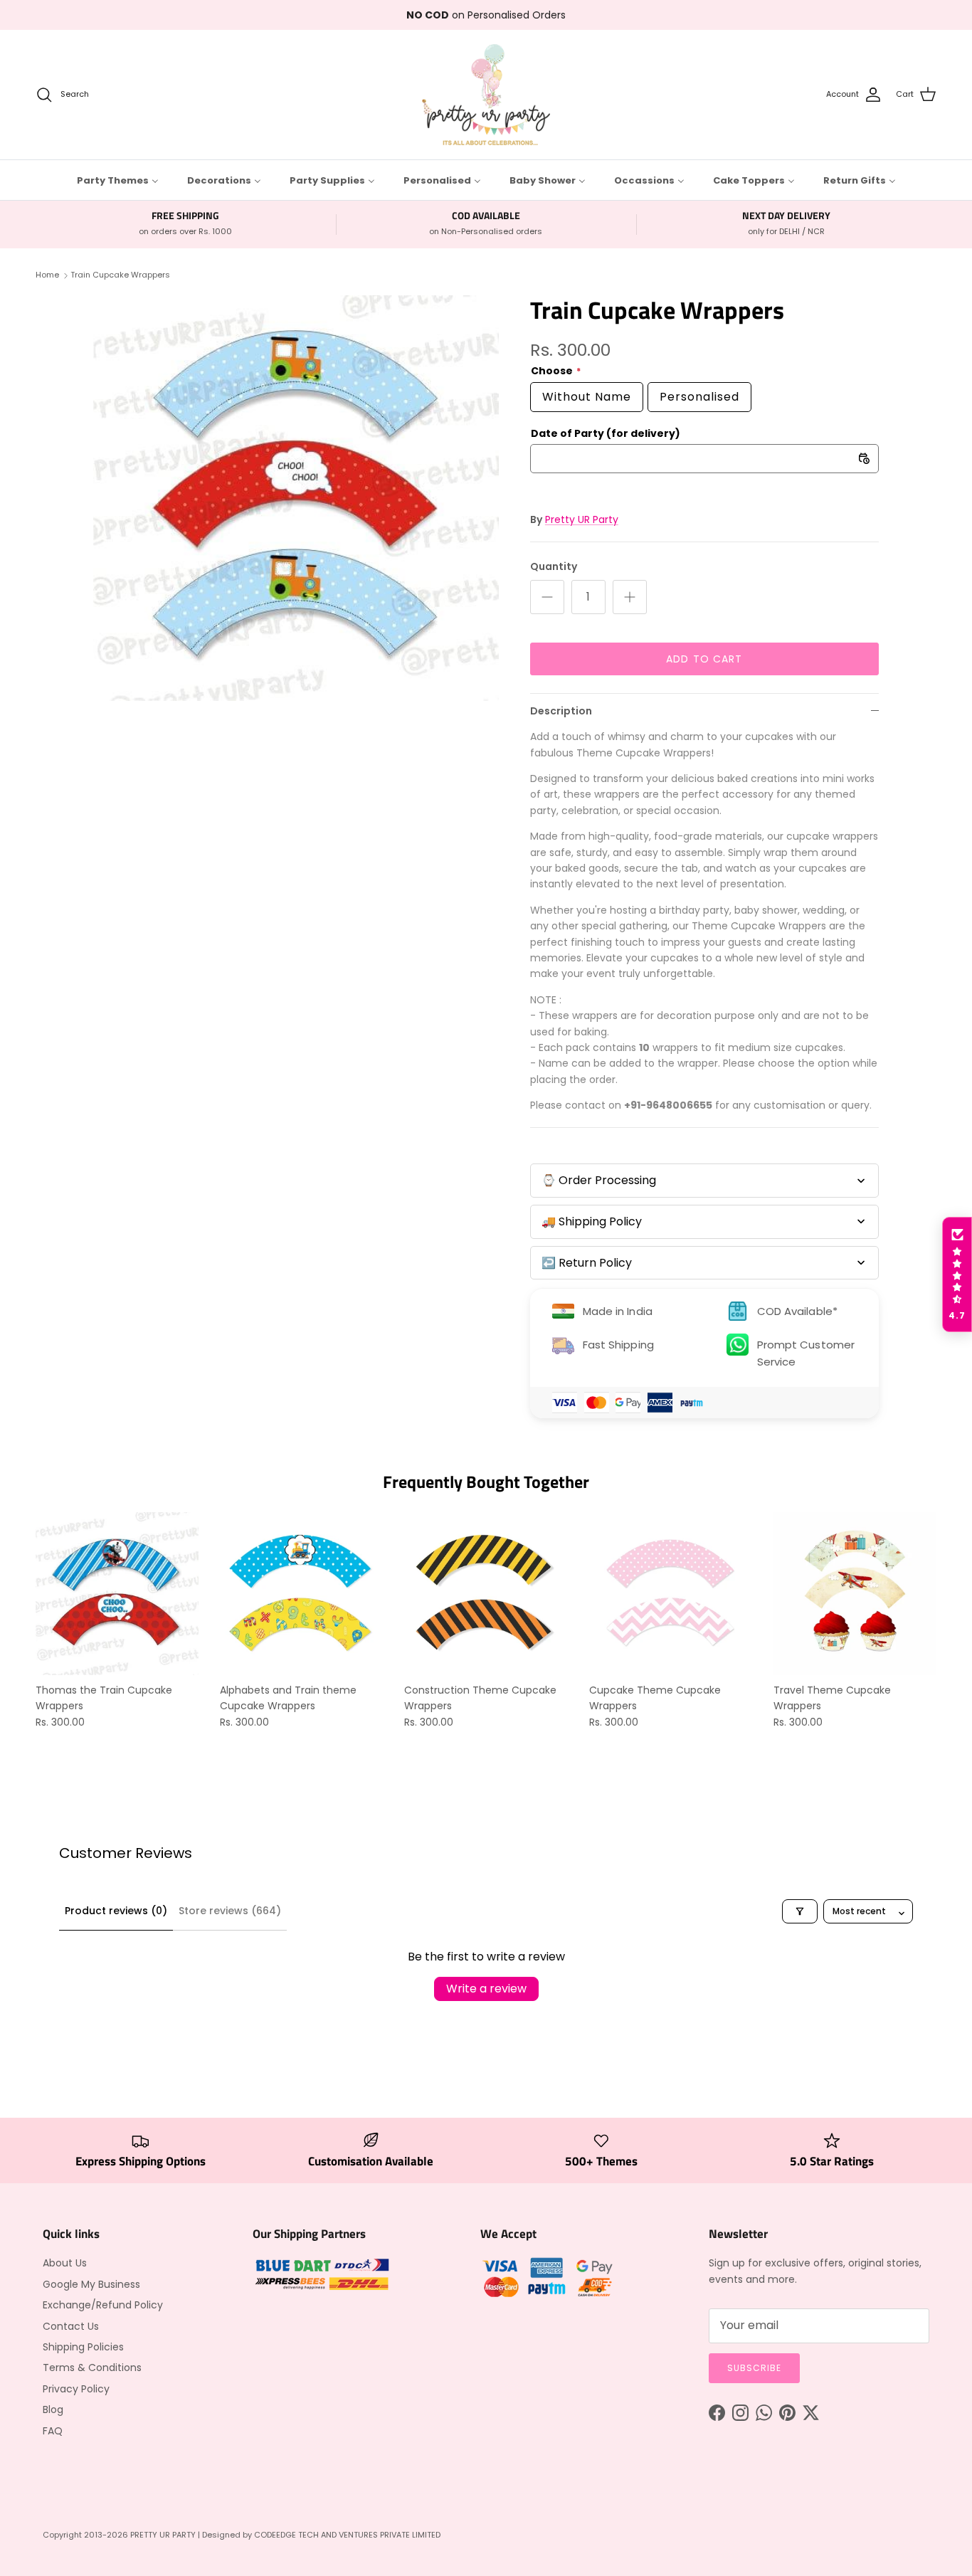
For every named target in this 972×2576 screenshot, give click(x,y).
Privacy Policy (76, 2389)
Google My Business (91, 2284)
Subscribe (754, 2368)
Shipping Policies (83, 2347)
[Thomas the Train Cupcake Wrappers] (117, 1594)
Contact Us (71, 2326)
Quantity (554, 567)
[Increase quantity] (630, 597)
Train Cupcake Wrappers (120, 275)
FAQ (53, 2431)
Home (47, 275)
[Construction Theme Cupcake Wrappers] (486, 1594)
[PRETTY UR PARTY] (486, 95)
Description (561, 711)
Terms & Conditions (92, 2368)
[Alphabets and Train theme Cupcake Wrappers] (301, 1594)
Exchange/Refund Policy (103, 2305)
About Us (65, 2263)
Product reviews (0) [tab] (116, 1911)
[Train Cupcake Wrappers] (296, 498)
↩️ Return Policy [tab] (587, 1263)
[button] (957, 1274)
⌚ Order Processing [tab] (599, 1180)
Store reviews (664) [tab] (230, 1911)
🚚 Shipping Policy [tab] (592, 1221)
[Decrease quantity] (547, 597)
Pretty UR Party (582, 519)
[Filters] (800, 1911)
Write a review (486, 1989)
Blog (53, 2409)
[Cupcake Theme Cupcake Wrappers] (671, 1594)
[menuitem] (118, 180)
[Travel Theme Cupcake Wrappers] (855, 1594)
